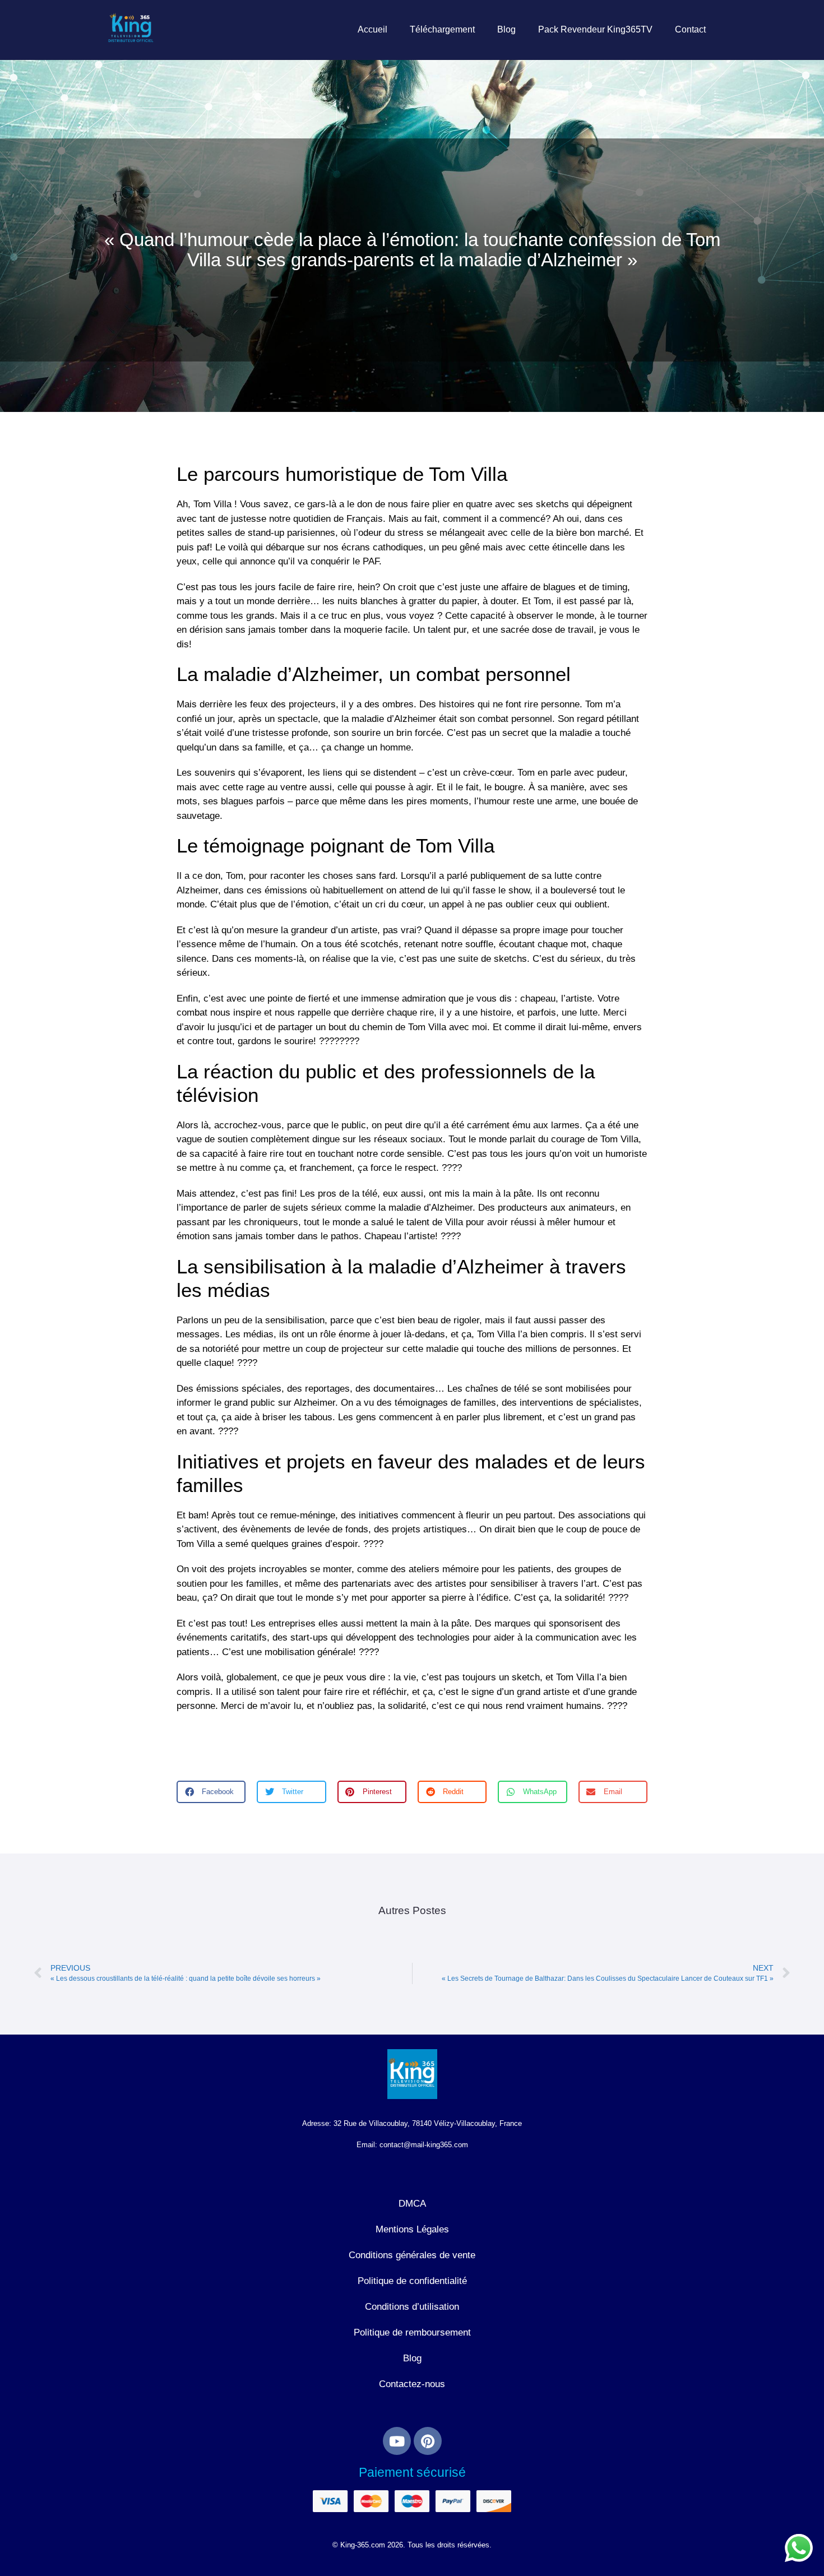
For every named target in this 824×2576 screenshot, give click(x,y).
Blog (506, 29)
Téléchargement (442, 29)
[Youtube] (397, 2441)
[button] (211, 1792)
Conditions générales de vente (412, 2255)
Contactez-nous (412, 2384)
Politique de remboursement (412, 2332)
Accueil (372, 29)
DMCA (412, 2204)
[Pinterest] (428, 2441)
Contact (690, 29)
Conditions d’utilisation (412, 2307)
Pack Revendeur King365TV (595, 29)
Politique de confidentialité (412, 2281)
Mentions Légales (412, 2229)
